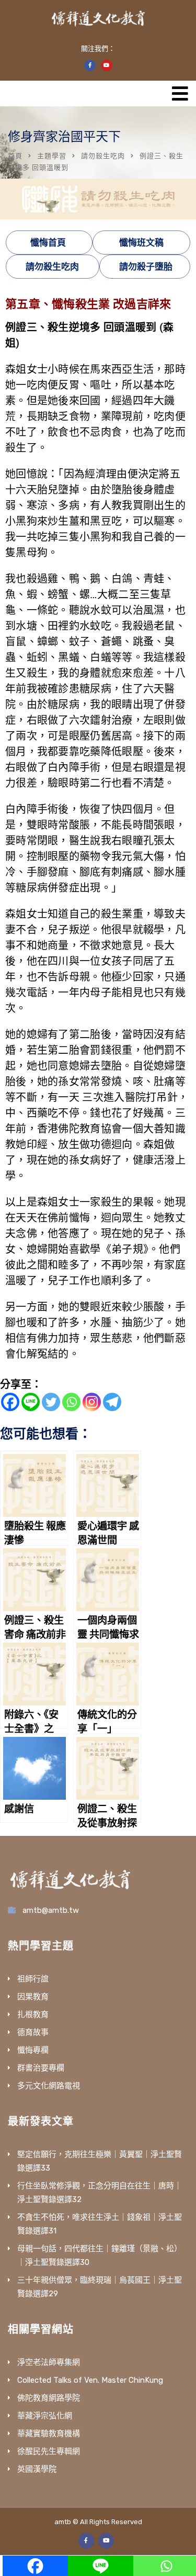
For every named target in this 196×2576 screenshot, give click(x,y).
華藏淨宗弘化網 (45, 2416)
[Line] (31, 1402)
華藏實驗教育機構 (49, 2434)
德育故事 (33, 2032)
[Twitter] (51, 1402)
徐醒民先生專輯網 (49, 2451)
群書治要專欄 (41, 2068)
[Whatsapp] (71, 1402)
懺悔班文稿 (141, 243)
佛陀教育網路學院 (49, 2398)
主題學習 (52, 156)
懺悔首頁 (48, 243)
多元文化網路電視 (49, 2086)
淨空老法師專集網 (49, 2362)
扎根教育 (33, 2014)
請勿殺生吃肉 (103, 156)
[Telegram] (112, 1402)
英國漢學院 (37, 2469)
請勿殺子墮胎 (146, 267)
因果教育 (33, 1997)
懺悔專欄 (33, 2050)
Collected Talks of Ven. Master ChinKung (90, 2380)
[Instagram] (92, 1402)
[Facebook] (10, 1402)
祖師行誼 (33, 1979)
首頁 (15, 156)
